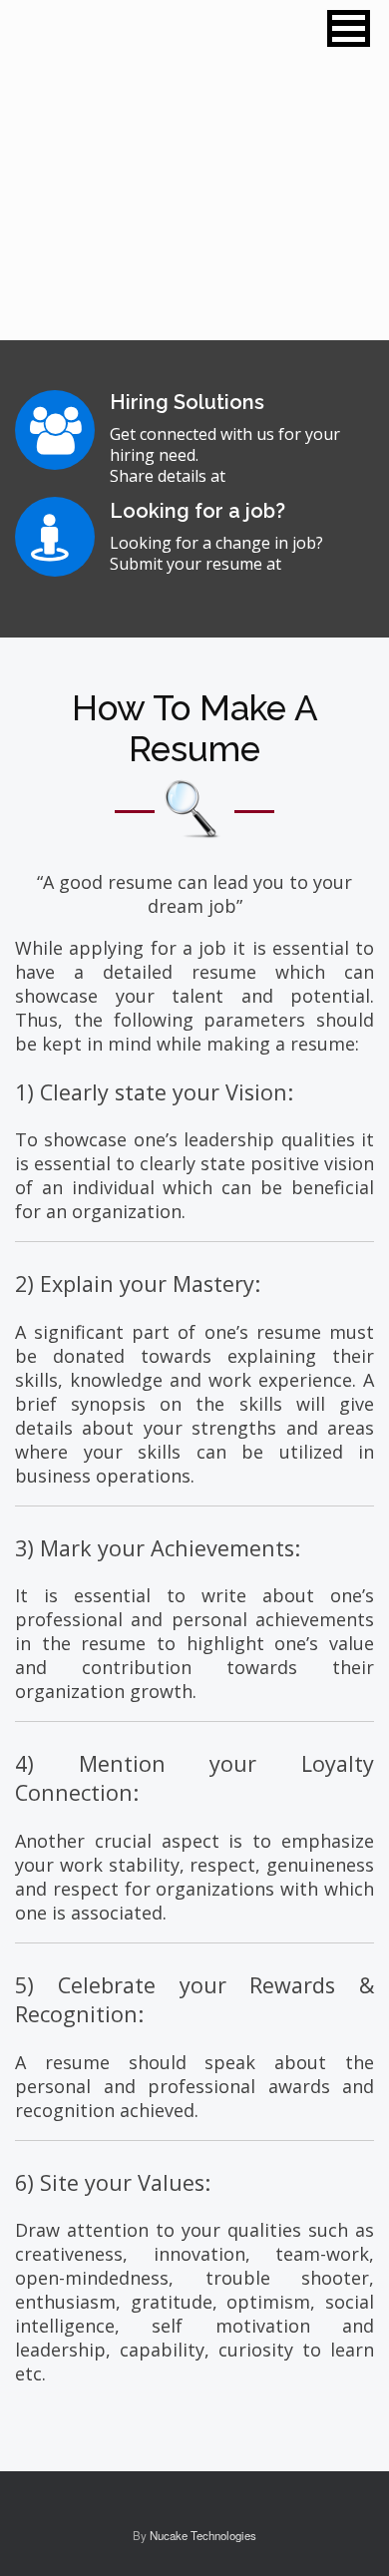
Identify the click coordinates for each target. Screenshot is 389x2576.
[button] (349, 28)
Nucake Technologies (203, 2535)
